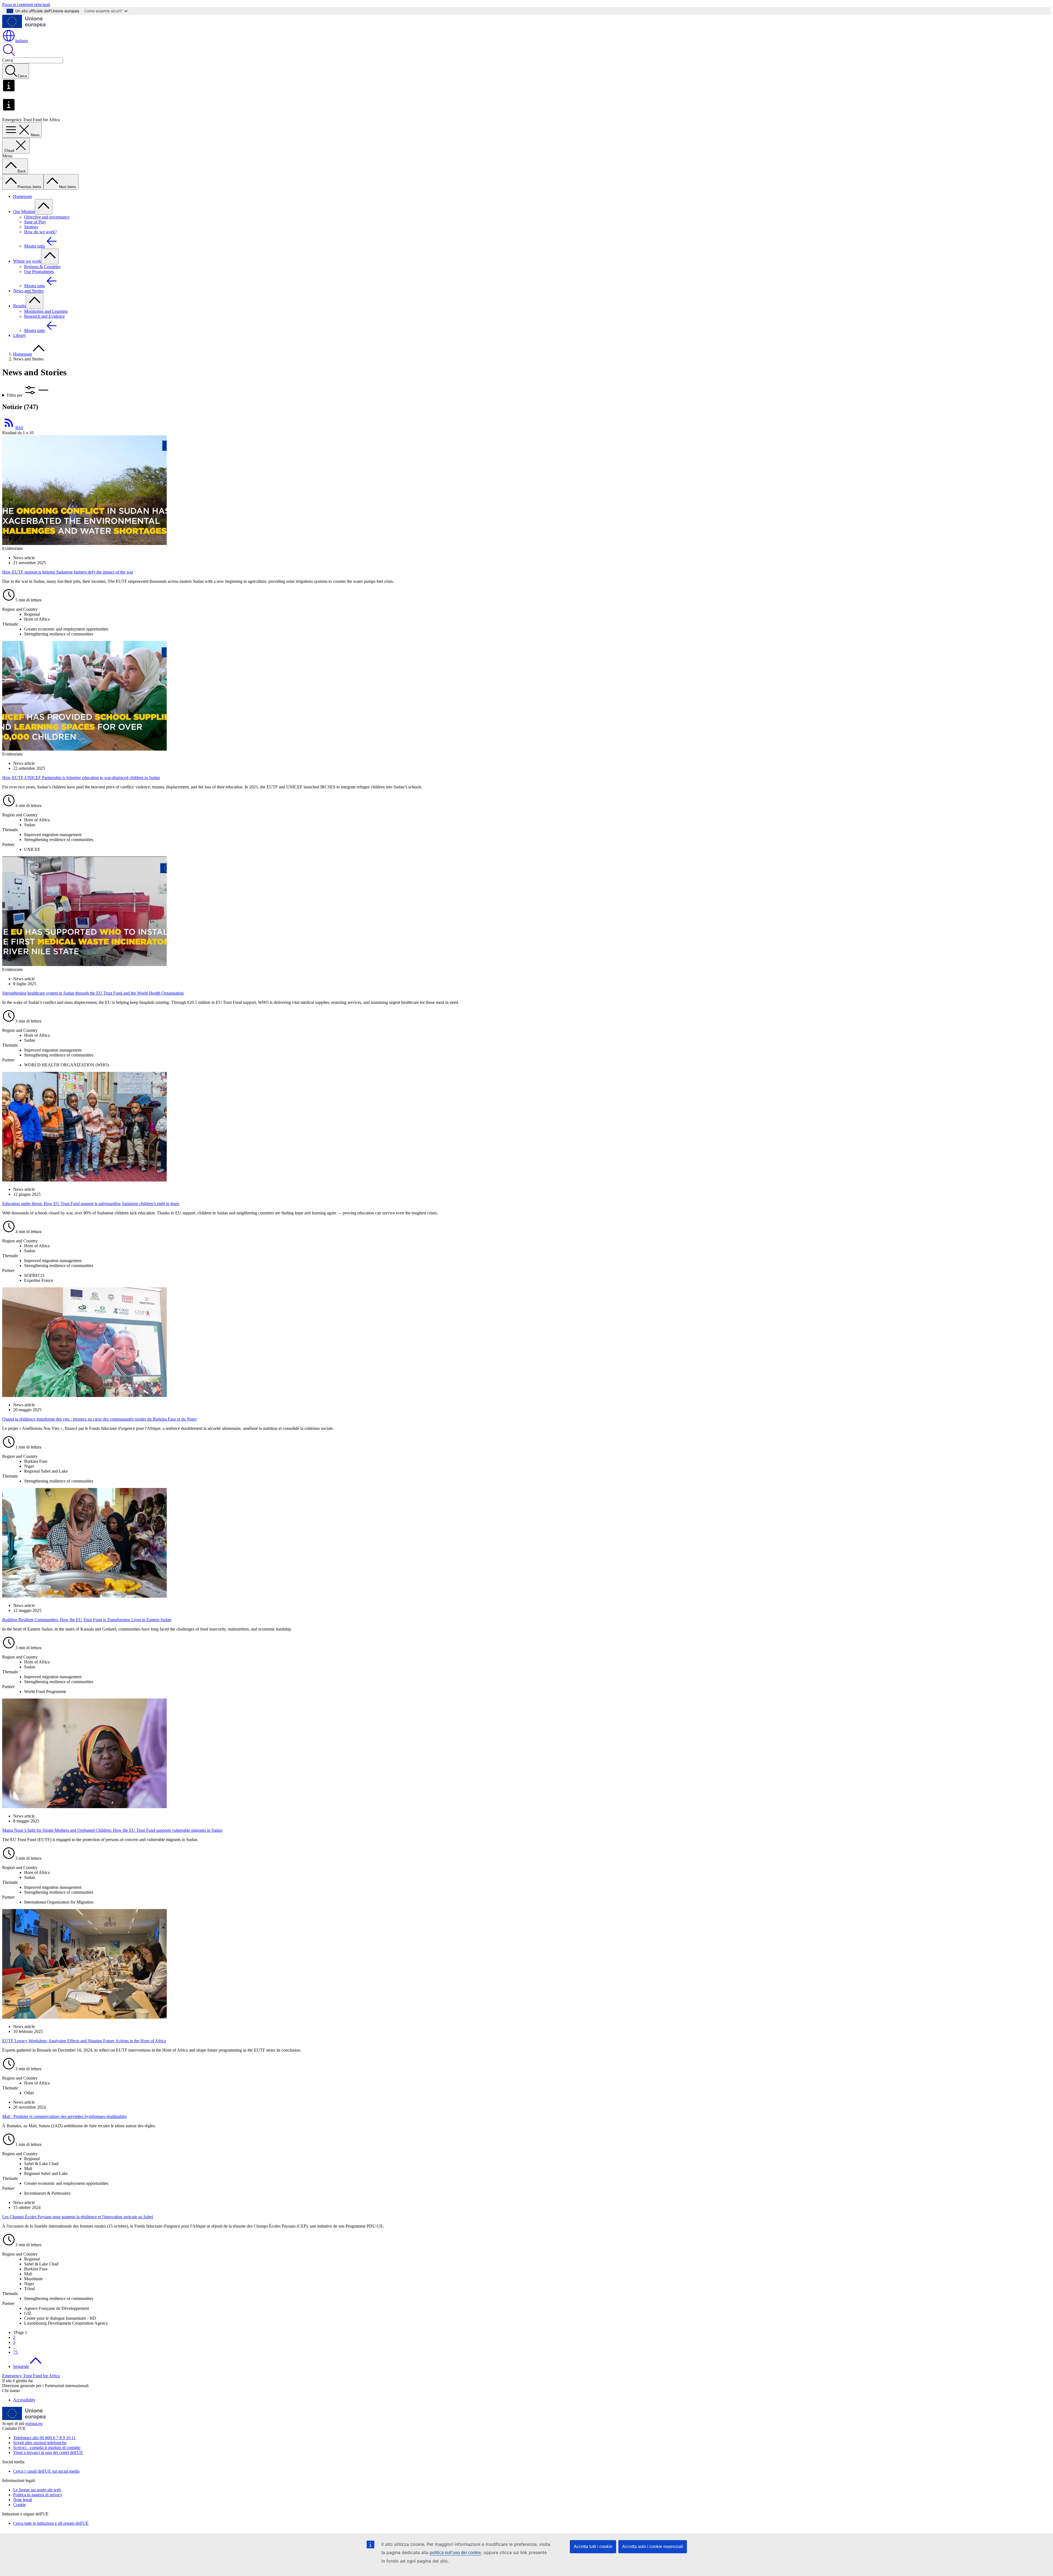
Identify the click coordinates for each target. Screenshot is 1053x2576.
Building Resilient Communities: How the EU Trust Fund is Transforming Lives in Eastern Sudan (87, 1620)
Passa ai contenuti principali (26, 5)
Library (20, 335)
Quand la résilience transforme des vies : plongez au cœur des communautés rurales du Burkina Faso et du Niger (99, 1419)
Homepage (23, 196)
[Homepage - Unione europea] (24, 26)
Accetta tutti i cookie (593, 2547)
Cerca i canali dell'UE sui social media (46, 2471)
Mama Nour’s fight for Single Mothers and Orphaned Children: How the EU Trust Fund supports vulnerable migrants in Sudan (112, 1830)
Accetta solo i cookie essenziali (653, 2547)
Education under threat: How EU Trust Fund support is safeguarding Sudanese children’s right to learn (91, 1204)
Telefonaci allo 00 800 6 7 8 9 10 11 (44, 2438)
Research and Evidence (44, 316)
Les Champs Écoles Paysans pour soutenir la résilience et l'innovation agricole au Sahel (78, 2217)
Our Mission (24, 211)
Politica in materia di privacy (38, 2495)
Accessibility (24, 2400)
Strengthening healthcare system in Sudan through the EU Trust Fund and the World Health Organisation (93, 993)
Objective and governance (47, 217)
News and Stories (28, 291)
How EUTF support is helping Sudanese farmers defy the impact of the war (68, 572)
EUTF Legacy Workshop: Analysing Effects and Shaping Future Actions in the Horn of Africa (84, 2041)
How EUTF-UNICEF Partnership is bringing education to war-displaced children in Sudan (81, 778)
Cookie (19, 2505)
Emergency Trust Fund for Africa (31, 2376)
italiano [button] (22, 41)
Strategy (31, 227)
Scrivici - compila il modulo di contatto (47, 2448)
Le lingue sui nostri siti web (37, 2490)
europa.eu (34, 2423)
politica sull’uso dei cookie (455, 2553)
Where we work (27, 261)
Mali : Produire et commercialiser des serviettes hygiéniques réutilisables (64, 2116)
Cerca (7, 60)
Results (19, 306)
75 (15, 2352)
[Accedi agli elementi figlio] (44, 207)
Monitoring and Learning (46, 311)
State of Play (35, 222)
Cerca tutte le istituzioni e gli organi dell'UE (51, 2523)
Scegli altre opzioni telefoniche (40, 2443)
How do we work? (40, 232)
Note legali (23, 2500)
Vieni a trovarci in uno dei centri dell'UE (48, 2453)
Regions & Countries (42, 267)
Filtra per (15, 395)
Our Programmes (39, 272)
